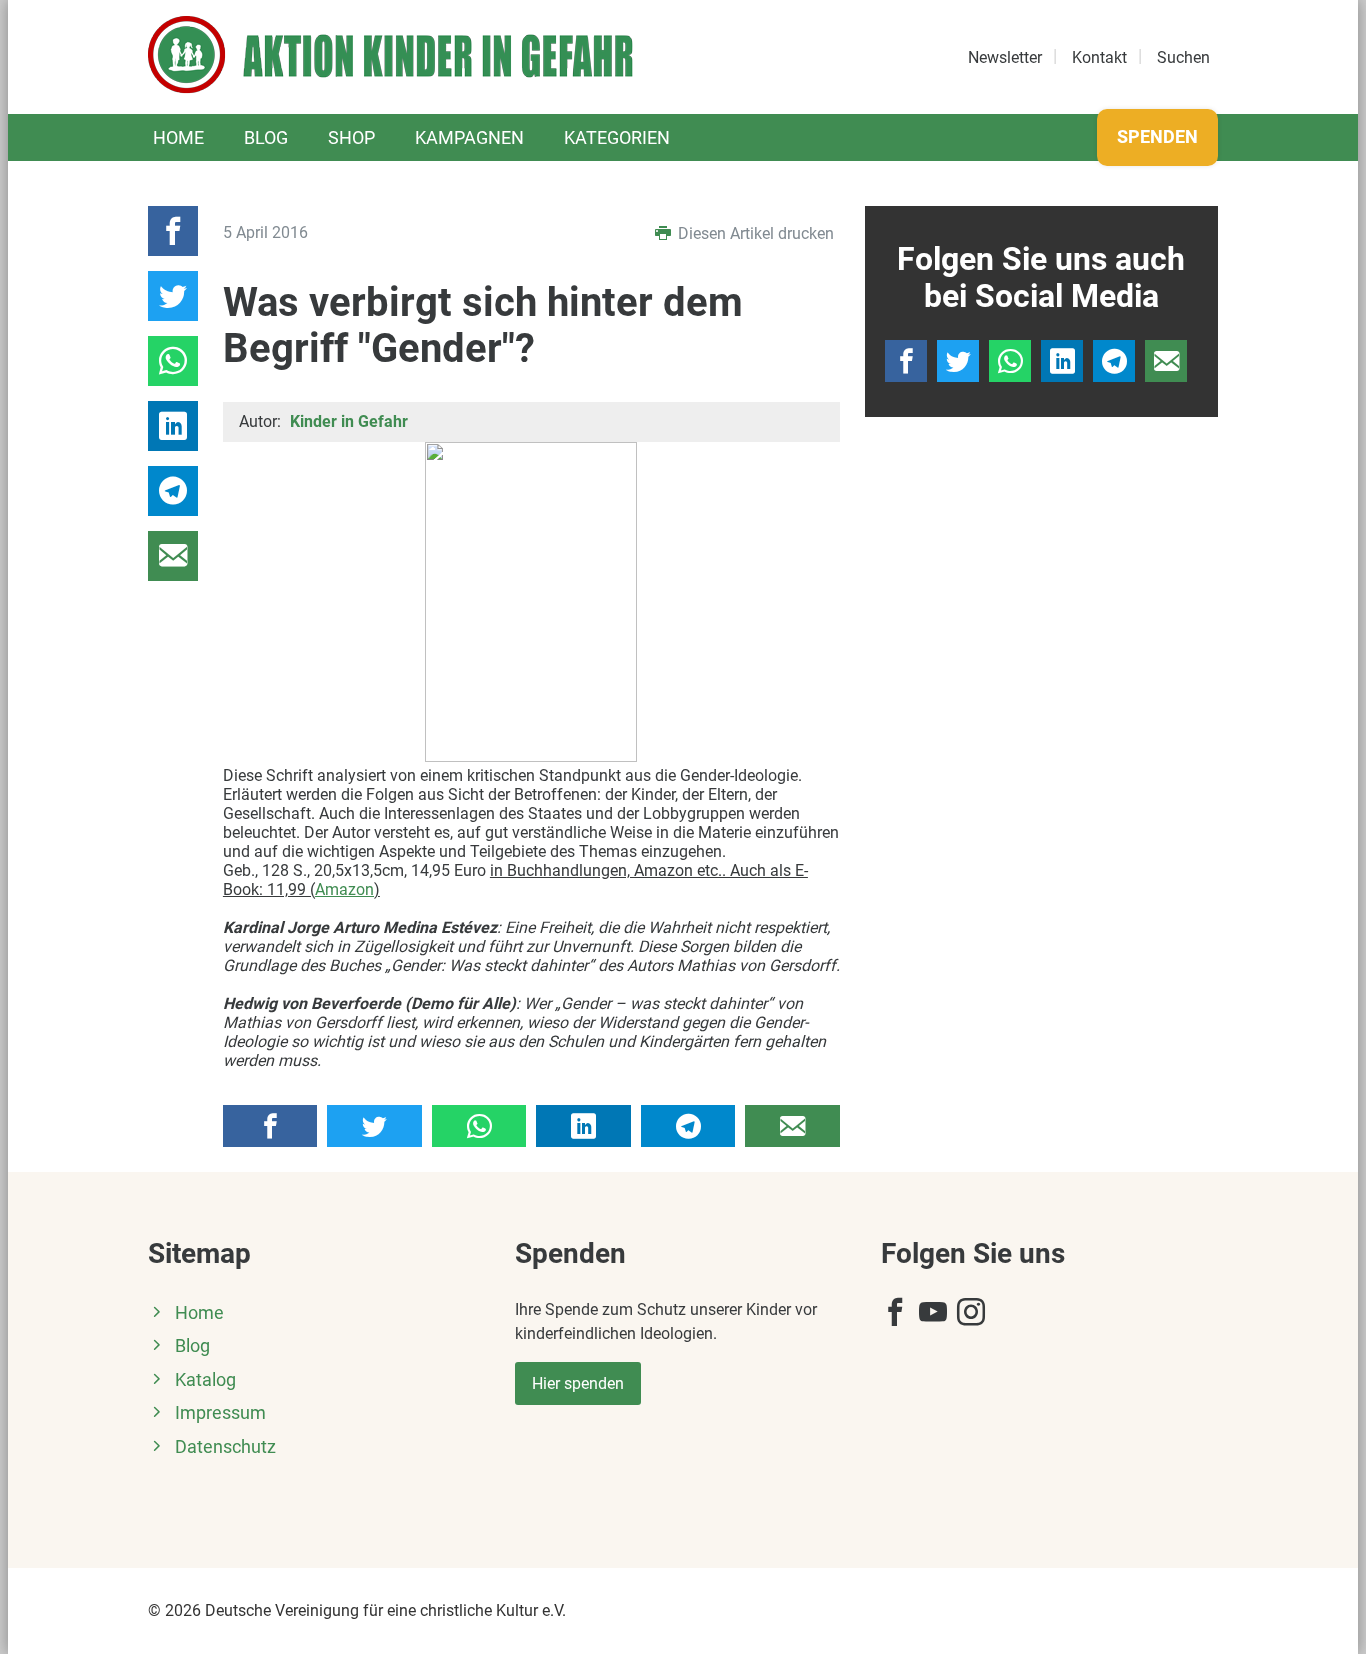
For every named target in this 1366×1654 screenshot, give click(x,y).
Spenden (1157, 136)
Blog (266, 137)
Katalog (205, 1380)
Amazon (344, 889)
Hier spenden (578, 1383)
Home (178, 137)
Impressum (220, 1413)
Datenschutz (225, 1447)
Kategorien (617, 137)
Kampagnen (469, 137)
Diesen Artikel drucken (754, 233)
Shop (351, 137)
